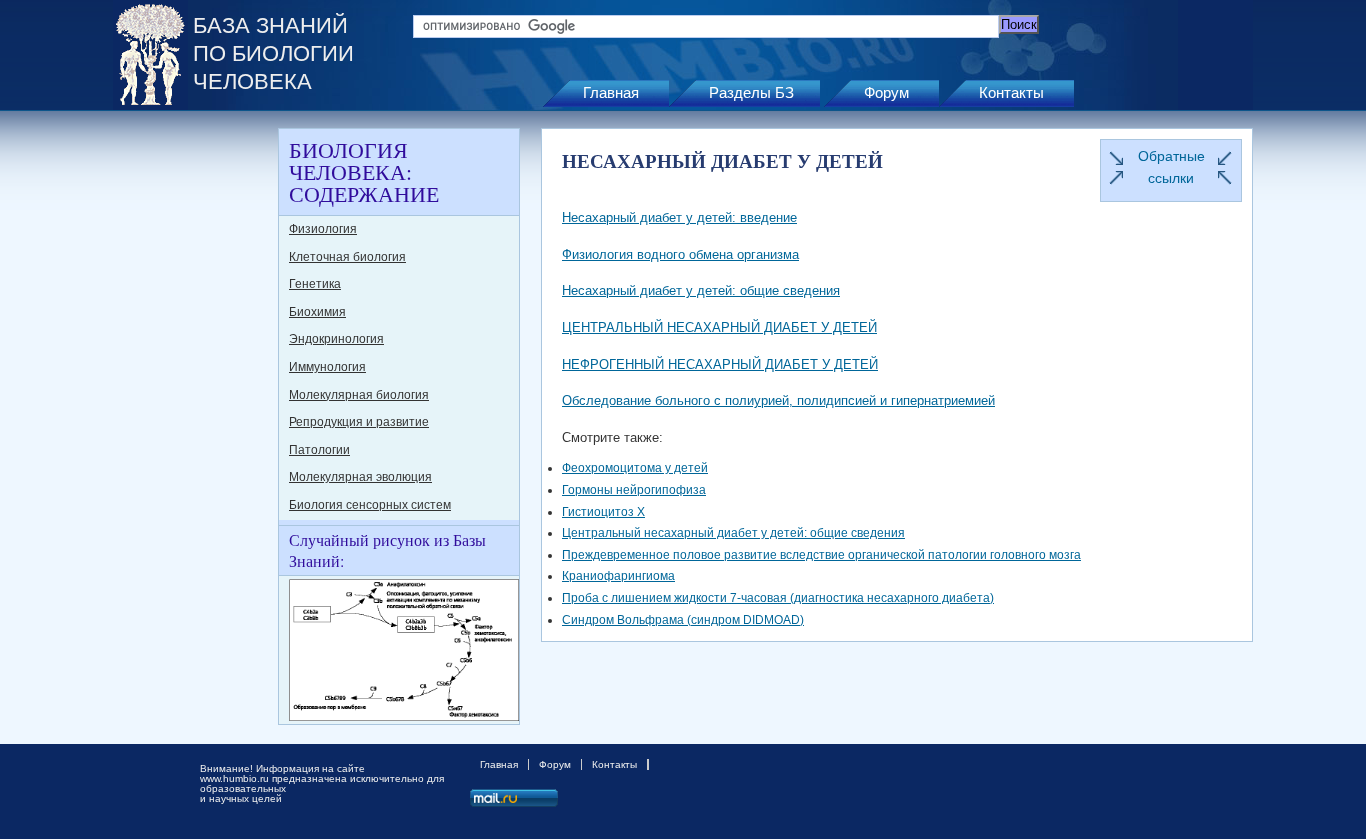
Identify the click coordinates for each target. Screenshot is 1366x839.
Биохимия (317, 312)
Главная (611, 92)
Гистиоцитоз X (603, 512)
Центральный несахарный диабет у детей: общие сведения (733, 533)
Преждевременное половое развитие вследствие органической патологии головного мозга (821, 555)
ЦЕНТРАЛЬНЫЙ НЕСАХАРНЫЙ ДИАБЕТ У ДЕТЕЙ (719, 327)
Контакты (1011, 92)
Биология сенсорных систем (370, 505)
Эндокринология (336, 339)
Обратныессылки (1171, 167)
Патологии (319, 450)
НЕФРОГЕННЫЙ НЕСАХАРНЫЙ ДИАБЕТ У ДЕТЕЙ (720, 364)
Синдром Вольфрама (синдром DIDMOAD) (683, 620)
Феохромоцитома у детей (635, 468)
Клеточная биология (347, 257)
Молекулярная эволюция (360, 477)
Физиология (323, 229)
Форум (886, 92)
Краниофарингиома (618, 576)
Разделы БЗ (751, 92)
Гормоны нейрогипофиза (634, 490)
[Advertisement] (193, 428)
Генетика (315, 284)
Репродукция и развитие (359, 422)
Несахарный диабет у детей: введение (679, 217)
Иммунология (327, 367)
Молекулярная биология (359, 395)
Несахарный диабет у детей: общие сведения (701, 290)
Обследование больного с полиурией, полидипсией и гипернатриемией (778, 400)
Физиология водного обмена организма (680, 254)
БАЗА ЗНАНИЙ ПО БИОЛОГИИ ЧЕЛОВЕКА (273, 53)
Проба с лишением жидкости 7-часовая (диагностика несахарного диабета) (778, 598)
